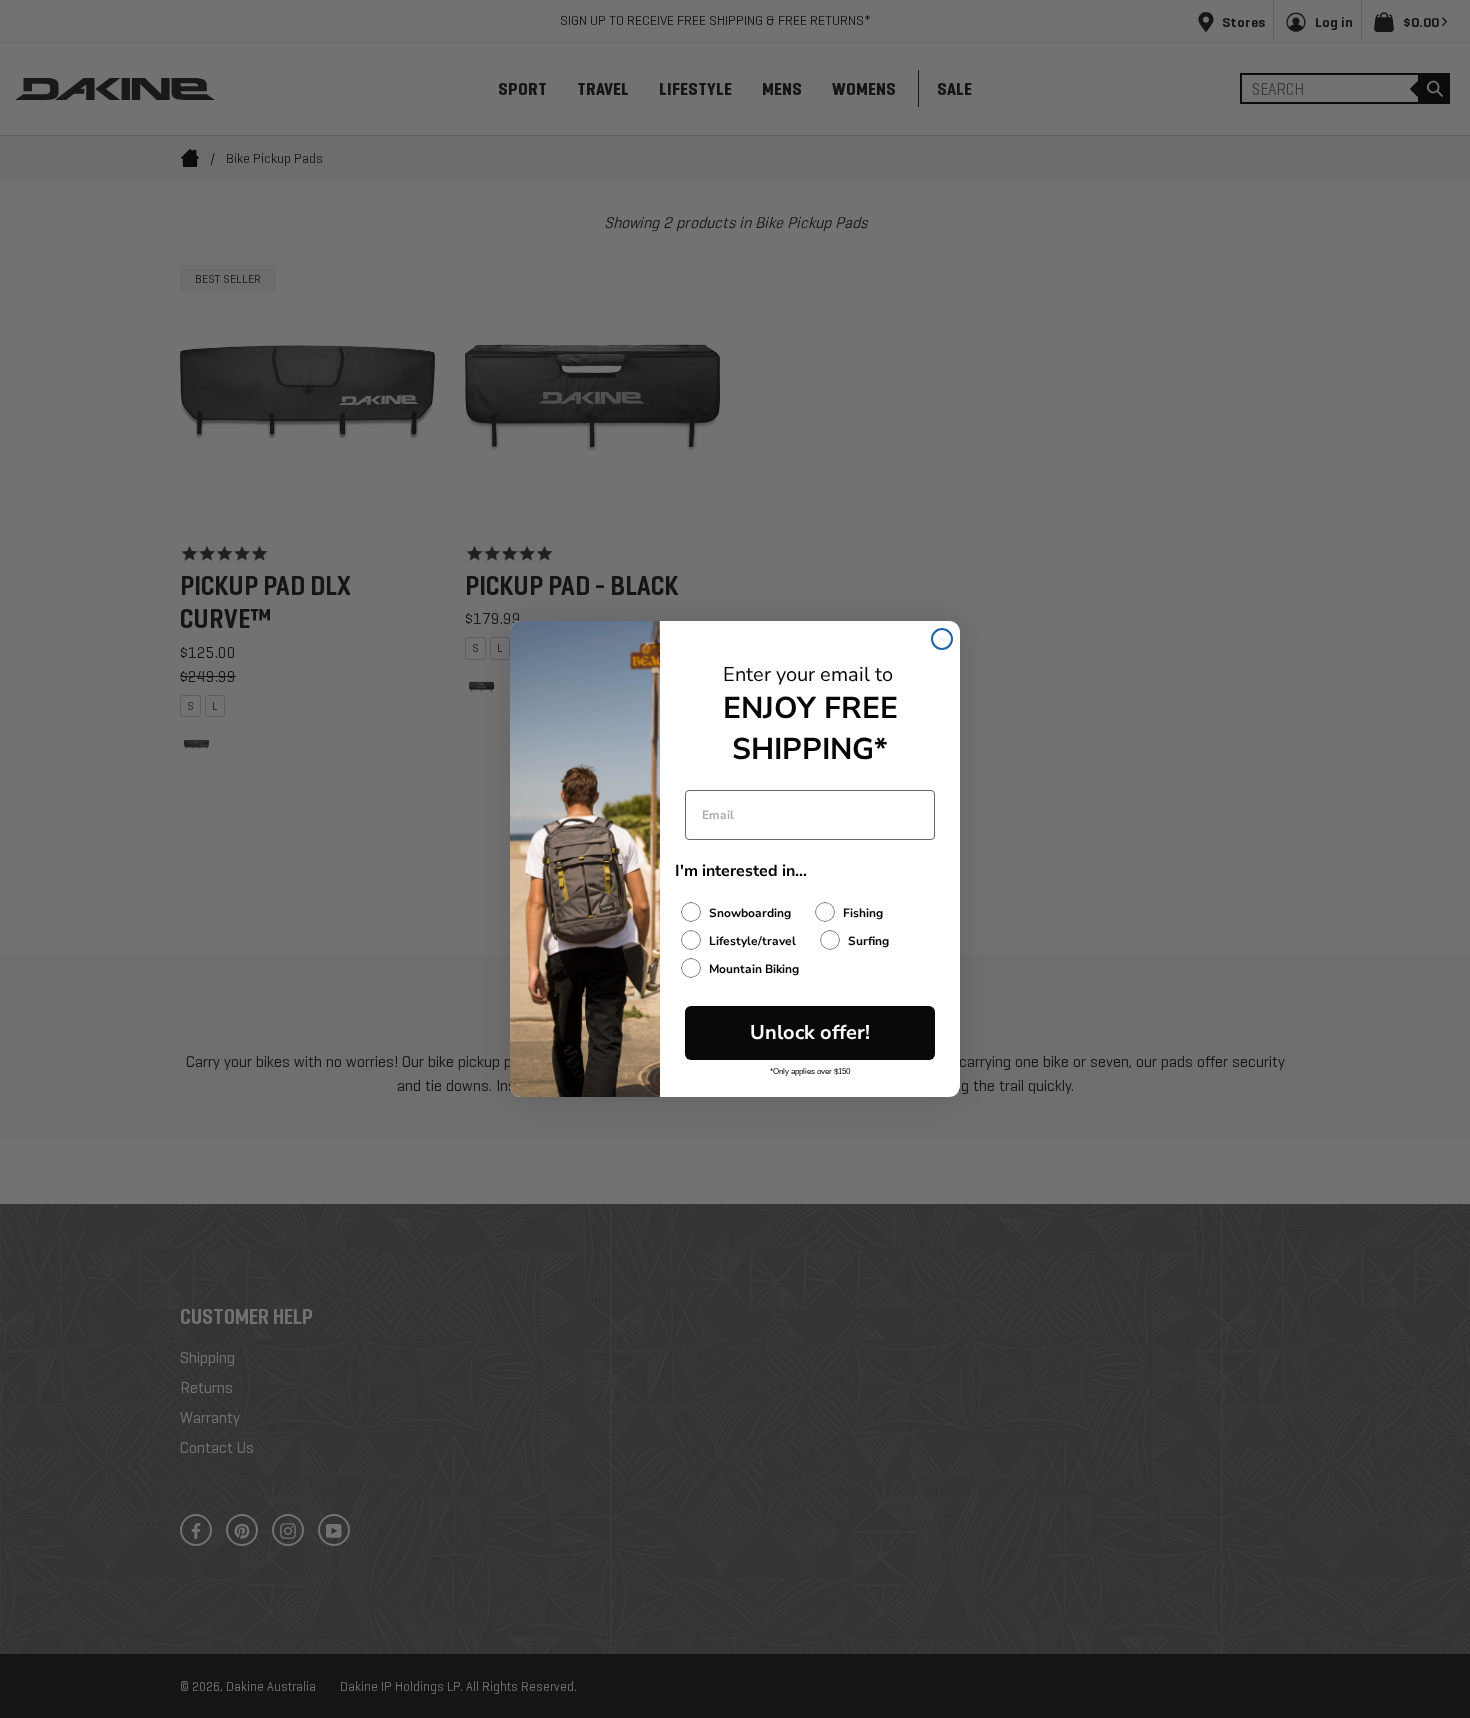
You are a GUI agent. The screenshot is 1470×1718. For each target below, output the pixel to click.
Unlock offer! (810, 1032)
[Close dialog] (942, 639)
